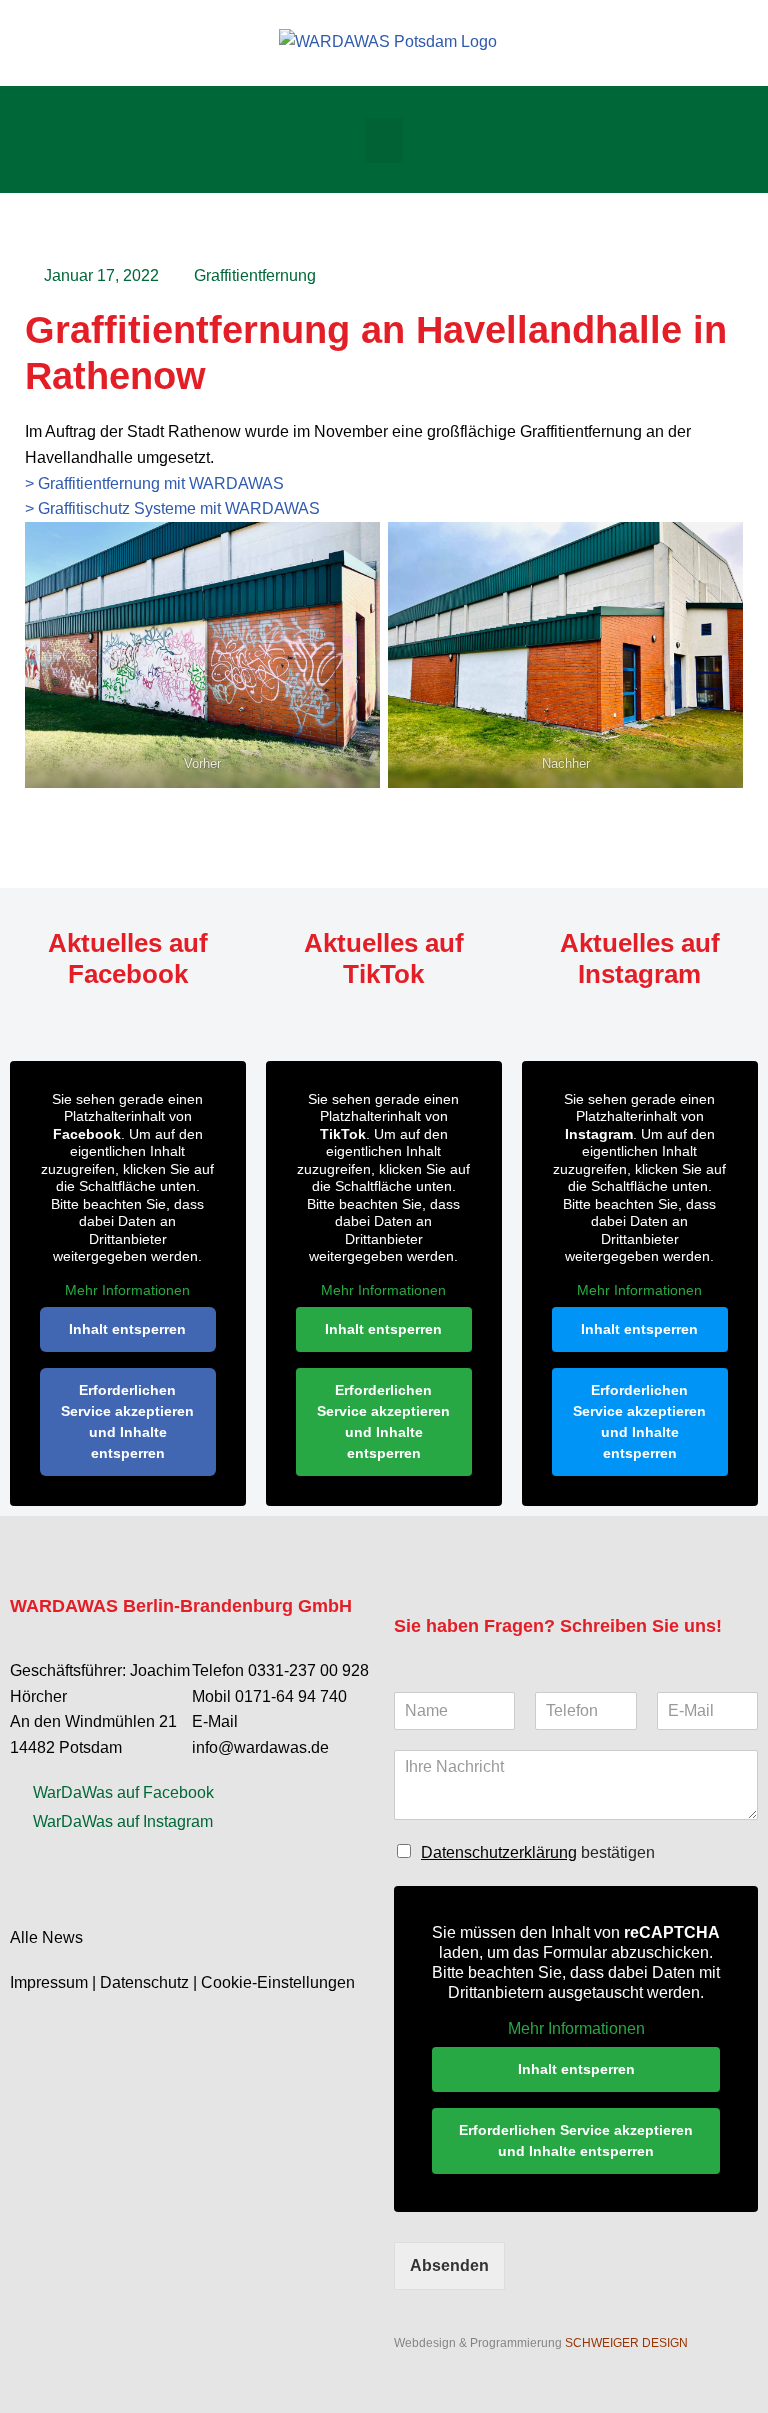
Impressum (49, 1982)
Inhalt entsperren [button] (127, 1329)
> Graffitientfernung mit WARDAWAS (154, 483)
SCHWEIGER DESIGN (626, 2343)
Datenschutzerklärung (499, 1852)
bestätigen (538, 1852)
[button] (384, 140)
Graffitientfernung (255, 275)
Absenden (449, 2265)
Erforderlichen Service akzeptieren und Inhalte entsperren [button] (127, 1421)
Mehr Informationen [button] (127, 1290)
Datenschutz (144, 1982)
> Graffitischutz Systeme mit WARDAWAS (172, 508)
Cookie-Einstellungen (278, 1982)
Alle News (46, 1937)
